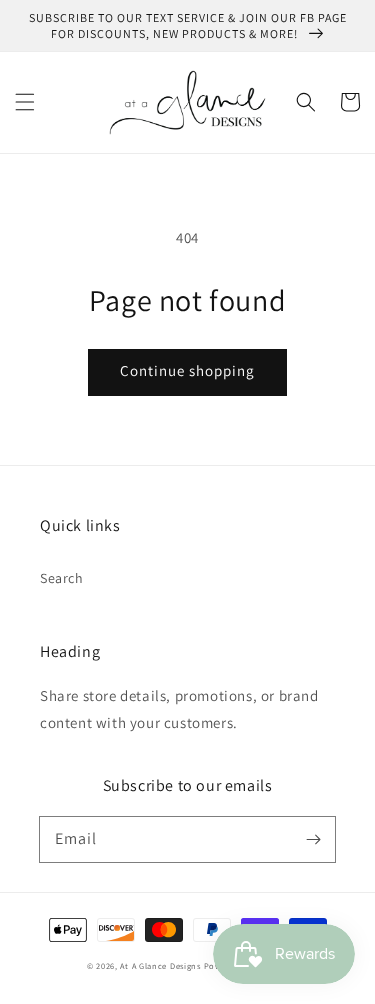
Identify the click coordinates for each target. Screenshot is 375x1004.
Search (62, 578)
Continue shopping (187, 370)
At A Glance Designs (160, 965)
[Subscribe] (313, 839)
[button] (25, 102)
